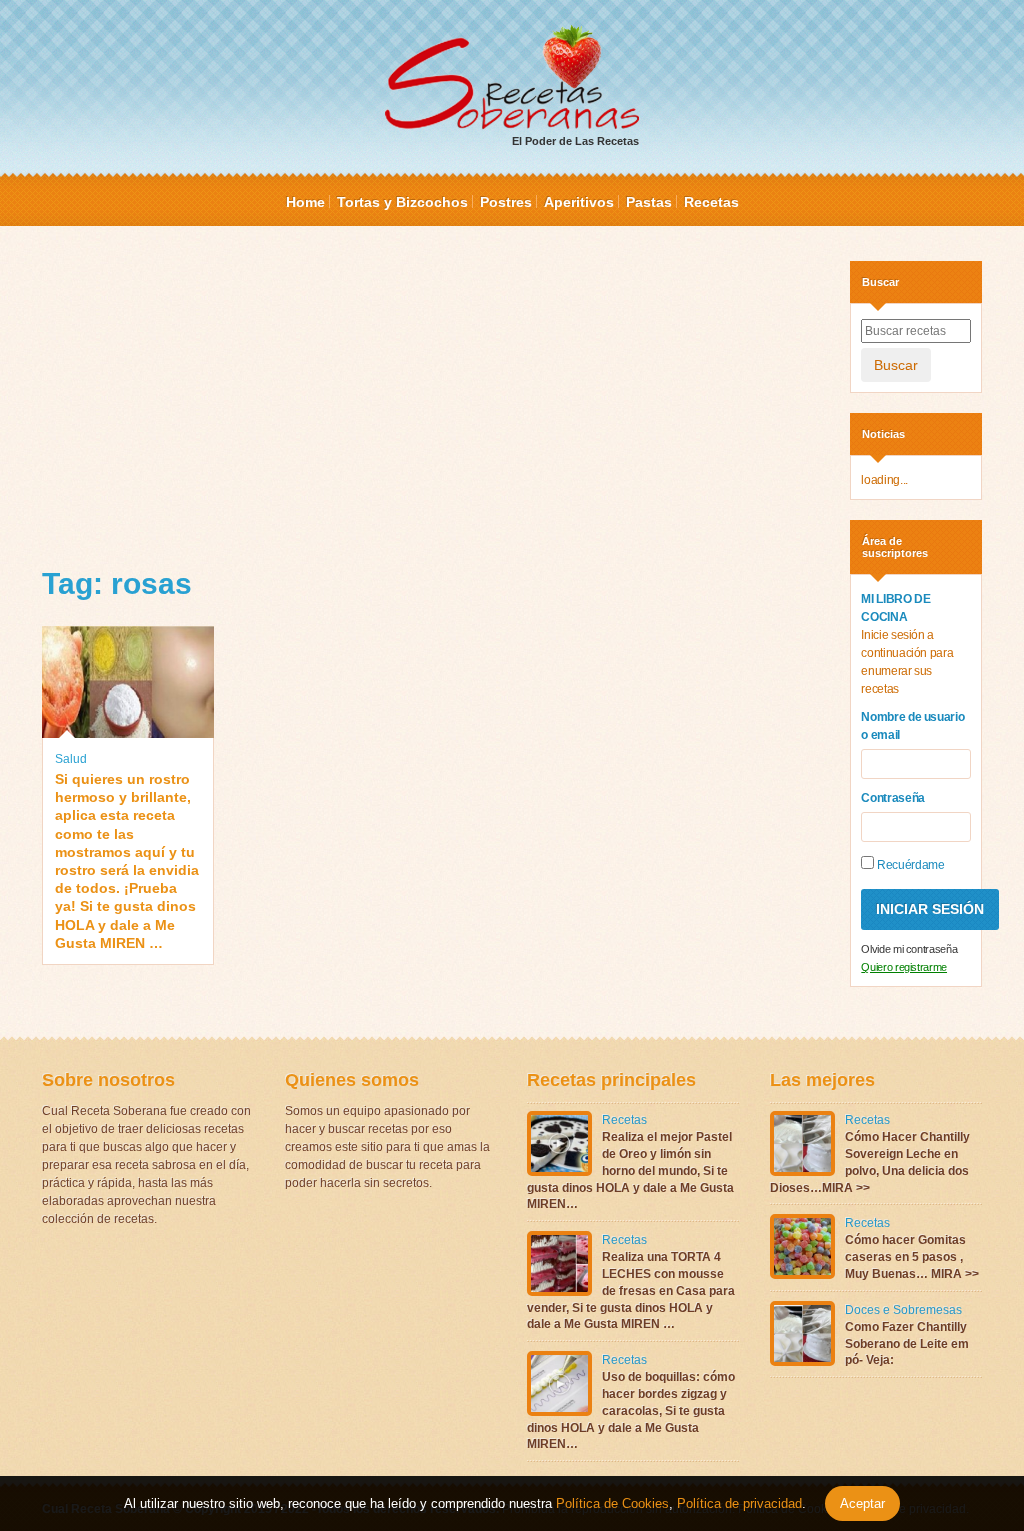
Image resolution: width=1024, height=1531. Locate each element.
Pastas (649, 202)
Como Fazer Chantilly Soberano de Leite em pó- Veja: (907, 1344)
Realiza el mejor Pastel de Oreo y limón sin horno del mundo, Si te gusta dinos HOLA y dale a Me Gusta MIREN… (630, 1170)
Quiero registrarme (904, 967)
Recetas (711, 202)
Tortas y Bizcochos (402, 202)
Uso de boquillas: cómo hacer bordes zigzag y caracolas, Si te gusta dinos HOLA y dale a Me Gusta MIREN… (631, 1410)
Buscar (896, 365)
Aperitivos (579, 202)
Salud (71, 759)
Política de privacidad (737, 1503)
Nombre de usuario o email (912, 726)
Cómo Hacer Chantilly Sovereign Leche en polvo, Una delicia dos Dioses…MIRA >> (870, 1162)
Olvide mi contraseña (909, 949)
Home (305, 202)
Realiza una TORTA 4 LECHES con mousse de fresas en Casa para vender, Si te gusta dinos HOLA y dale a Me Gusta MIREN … (631, 1290)
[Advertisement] (431, 401)
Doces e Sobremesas (903, 1310)
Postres (506, 202)
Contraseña (893, 798)
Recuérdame (909, 865)
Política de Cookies (612, 1503)
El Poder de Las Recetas (575, 141)
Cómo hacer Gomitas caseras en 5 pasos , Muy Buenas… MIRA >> (912, 1257)
